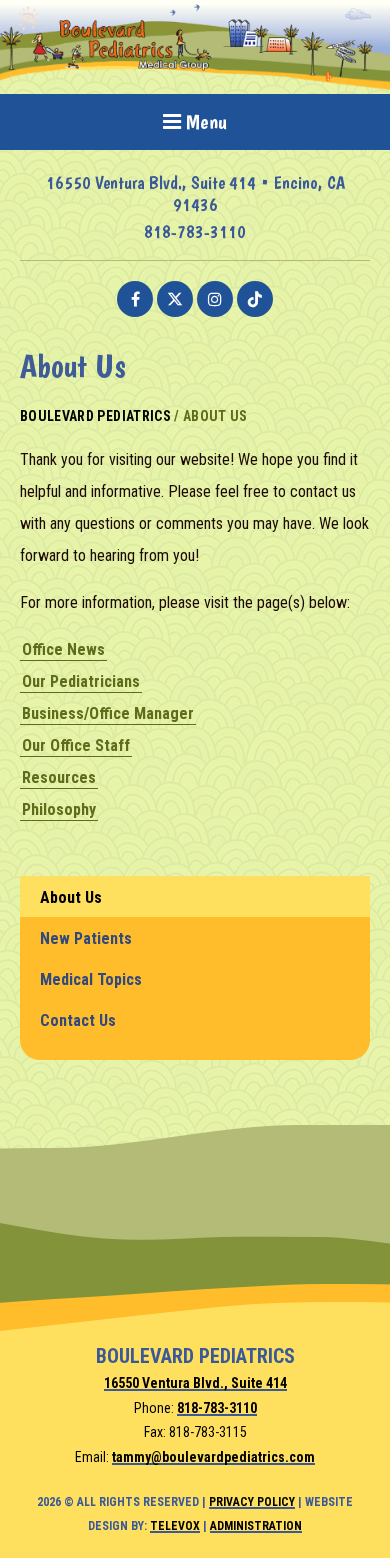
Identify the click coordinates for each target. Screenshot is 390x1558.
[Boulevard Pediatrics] (195, 84)
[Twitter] (175, 299)
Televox (175, 1526)
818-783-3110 (195, 231)
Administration (256, 1526)
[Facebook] (135, 299)
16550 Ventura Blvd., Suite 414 (195, 1383)
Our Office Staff (76, 745)
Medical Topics (91, 979)
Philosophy (59, 809)
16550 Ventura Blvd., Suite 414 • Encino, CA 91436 (195, 194)
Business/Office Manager (108, 713)
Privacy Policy (252, 1502)
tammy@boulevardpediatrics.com (213, 1457)
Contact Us (78, 1020)
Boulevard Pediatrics (95, 416)
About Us (71, 897)
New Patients (86, 938)
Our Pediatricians (81, 681)
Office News (63, 649)
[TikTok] (255, 299)
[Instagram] (215, 299)
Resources (59, 777)
